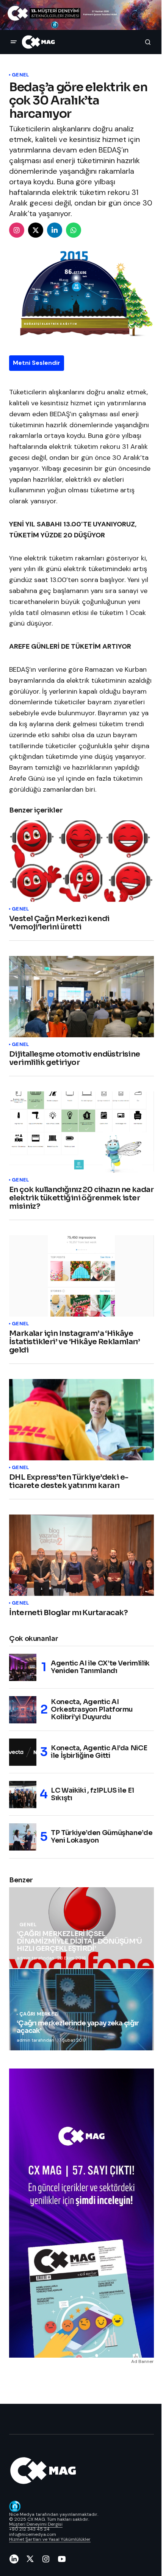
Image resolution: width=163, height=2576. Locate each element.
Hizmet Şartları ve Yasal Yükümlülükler (50, 2539)
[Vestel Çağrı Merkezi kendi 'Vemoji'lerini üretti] (81, 861)
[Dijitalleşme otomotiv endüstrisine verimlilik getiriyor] (81, 997)
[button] (14, 42)
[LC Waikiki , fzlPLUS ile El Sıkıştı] (23, 1795)
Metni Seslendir (37, 363)
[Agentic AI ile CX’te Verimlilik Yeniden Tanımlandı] (23, 1667)
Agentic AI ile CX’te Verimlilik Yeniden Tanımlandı (100, 1667)
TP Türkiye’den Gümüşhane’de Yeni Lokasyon (102, 1837)
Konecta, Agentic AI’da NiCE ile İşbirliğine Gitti (99, 1752)
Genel (20, 75)
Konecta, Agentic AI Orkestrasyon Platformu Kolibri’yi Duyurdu (92, 1709)
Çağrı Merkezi (39, 2014)
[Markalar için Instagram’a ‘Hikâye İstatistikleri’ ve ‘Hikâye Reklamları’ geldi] (81, 1276)
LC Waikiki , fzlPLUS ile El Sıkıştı (92, 1794)
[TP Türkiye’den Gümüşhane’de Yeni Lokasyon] (23, 1837)
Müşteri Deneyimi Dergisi (36, 2524)
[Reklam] (81, 15)
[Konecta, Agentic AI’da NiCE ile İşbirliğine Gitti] (23, 1752)
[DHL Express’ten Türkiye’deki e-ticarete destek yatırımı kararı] (81, 1420)
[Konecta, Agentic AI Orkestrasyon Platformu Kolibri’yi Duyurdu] (23, 1710)
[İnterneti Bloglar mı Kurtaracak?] (81, 1555)
